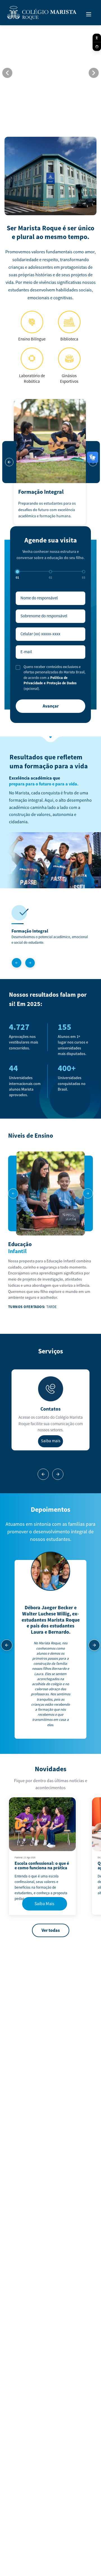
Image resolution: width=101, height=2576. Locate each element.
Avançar (51, 706)
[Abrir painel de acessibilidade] (97, 38)
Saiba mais (51, 1441)
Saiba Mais (44, 1904)
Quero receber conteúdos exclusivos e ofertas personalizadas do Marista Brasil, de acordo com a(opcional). (54, 678)
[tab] (38, 117)
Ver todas (51, 1930)
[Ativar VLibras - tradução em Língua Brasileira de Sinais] (97, 47)
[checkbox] (18, 667)
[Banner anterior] (7, 73)
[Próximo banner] (94, 73)
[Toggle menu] (89, 14)
